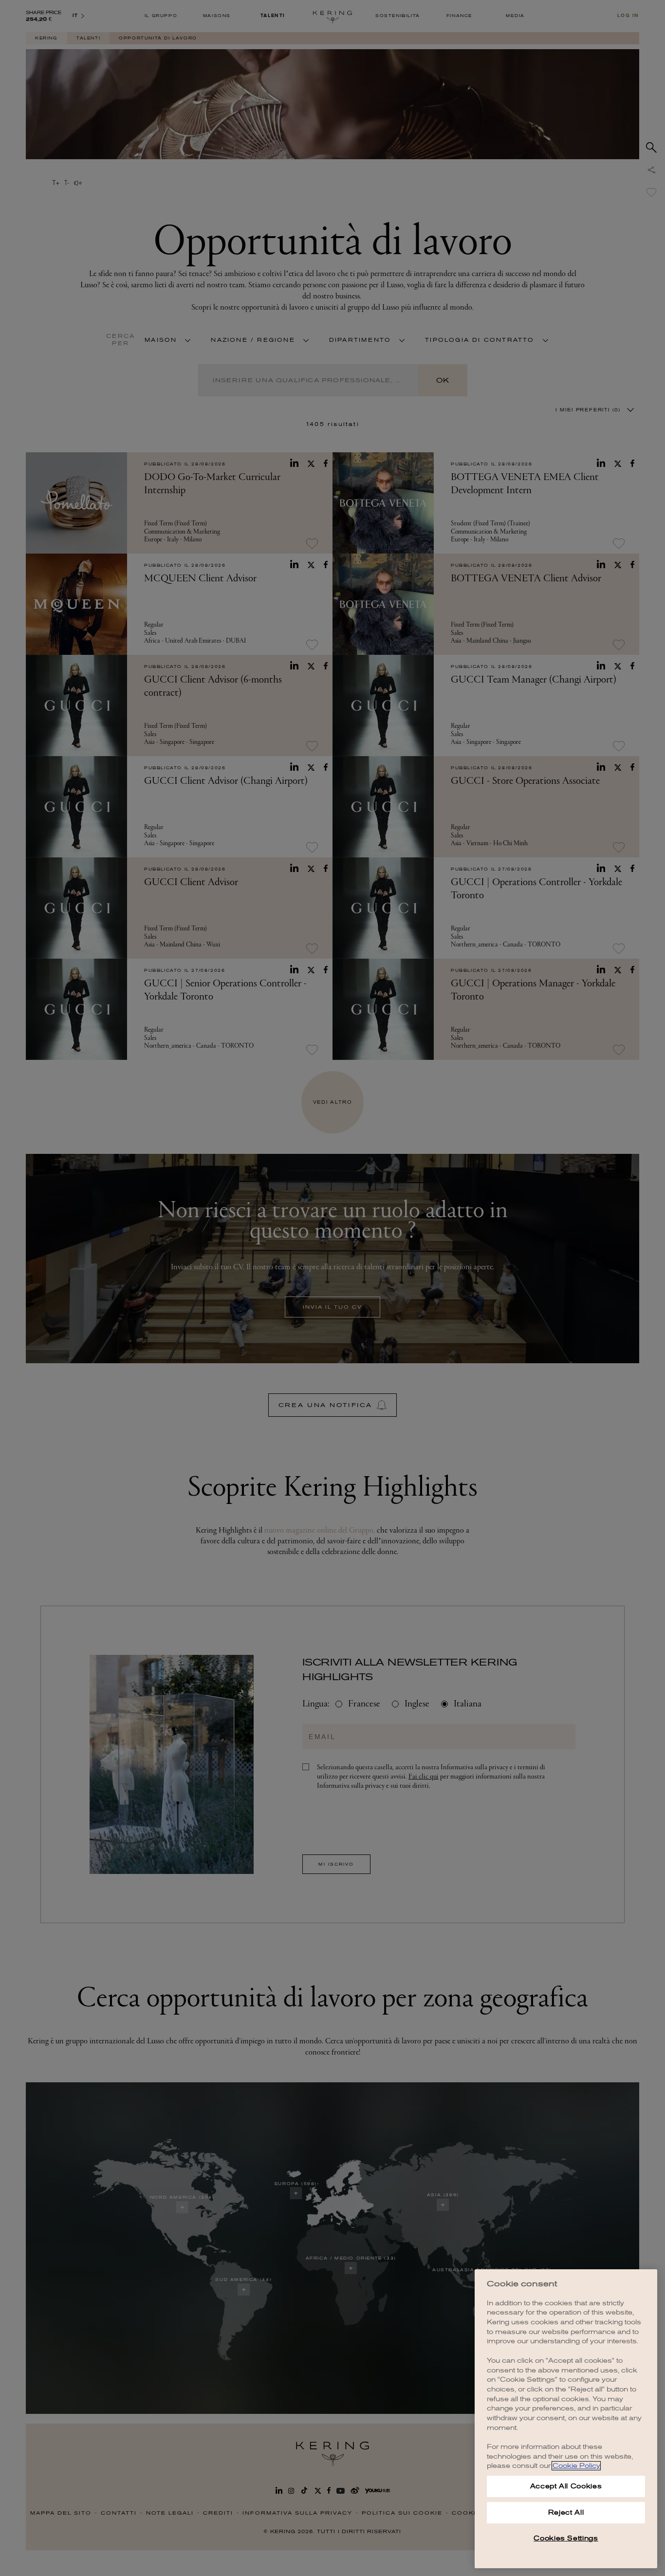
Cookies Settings (566, 2538)
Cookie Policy (576, 2466)
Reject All (566, 2512)
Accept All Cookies (566, 2486)
